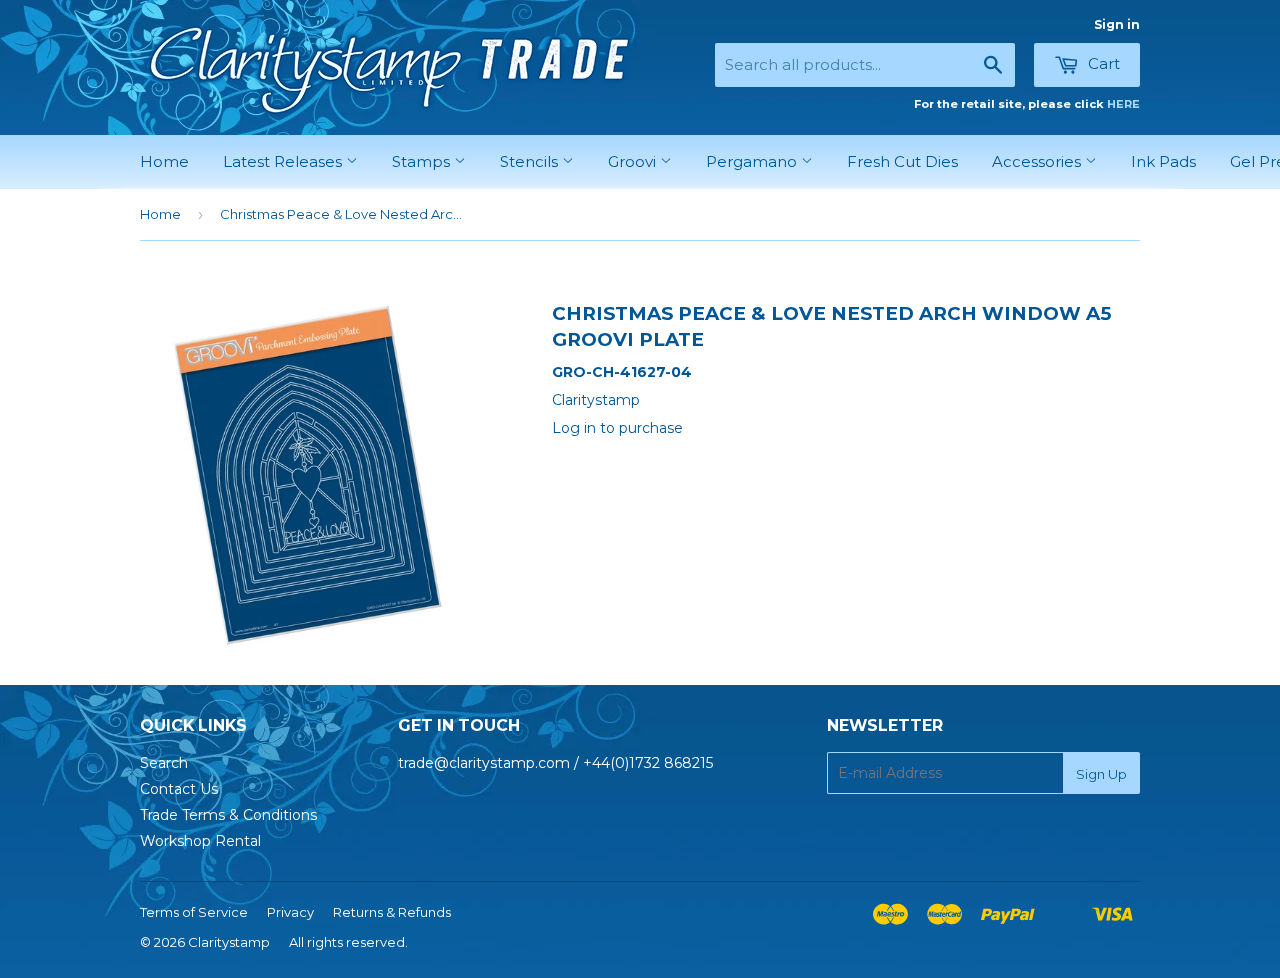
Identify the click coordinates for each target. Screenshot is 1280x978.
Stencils (531, 161)
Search (164, 763)
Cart (1102, 63)
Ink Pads (1163, 161)
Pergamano (753, 161)
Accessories (1038, 161)
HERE (1123, 104)
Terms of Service (194, 912)
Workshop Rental (200, 841)
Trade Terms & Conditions (228, 815)
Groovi (634, 161)
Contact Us (179, 789)
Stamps (423, 161)
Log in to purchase (617, 428)
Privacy (290, 912)
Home (164, 161)
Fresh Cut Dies (902, 161)
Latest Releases (284, 161)
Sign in (1117, 24)
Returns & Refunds (392, 912)
